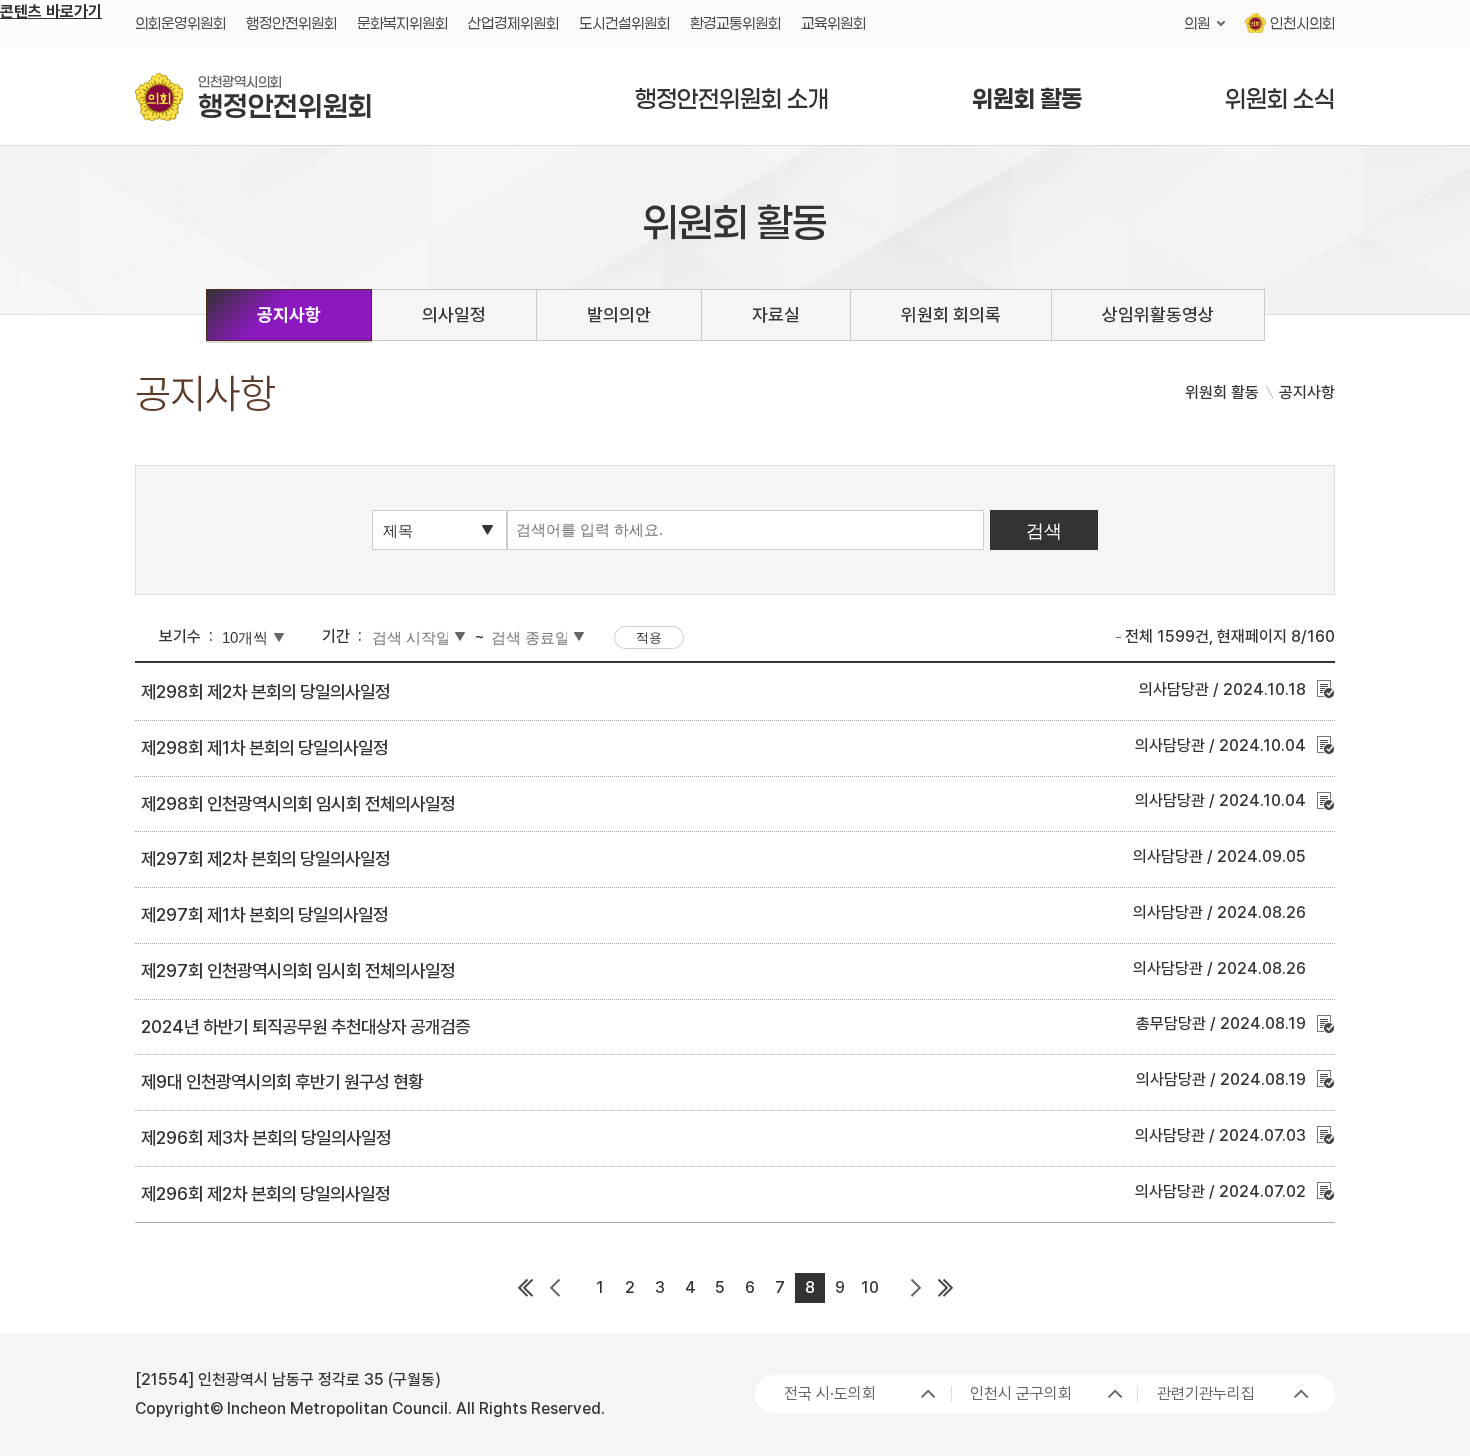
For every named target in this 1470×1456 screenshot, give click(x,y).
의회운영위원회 (180, 23)
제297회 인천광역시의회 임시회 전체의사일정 (298, 970)
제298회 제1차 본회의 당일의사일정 (264, 747)
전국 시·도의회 (830, 1393)
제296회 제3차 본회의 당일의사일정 (266, 1137)
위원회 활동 (1027, 99)
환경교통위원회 (735, 23)
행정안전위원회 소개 (732, 99)
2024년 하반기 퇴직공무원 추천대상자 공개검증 (305, 1026)
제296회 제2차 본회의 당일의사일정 (265, 1193)
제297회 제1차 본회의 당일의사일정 (264, 914)
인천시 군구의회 (1021, 1393)
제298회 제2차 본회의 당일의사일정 (265, 691)
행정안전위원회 (291, 23)
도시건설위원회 (624, 23)
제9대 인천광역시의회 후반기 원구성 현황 (282, 1081)
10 (870, 1287)
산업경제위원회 (513, 23)
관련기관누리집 (1206, 1393)
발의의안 (619, 314)
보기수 (180, 636)
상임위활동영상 (1158, 314)
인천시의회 (1302, 23)
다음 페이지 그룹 (915, 1288)
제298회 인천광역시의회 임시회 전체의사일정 (298, 803)
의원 (1197, 23)
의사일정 (454, 314)
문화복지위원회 (402, 23)
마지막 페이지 (945, 1288)
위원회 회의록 (951, 314)
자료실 (776, 314)
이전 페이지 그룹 (555, 1288)
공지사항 (289, 314)
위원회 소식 (1280, 99)
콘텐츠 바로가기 (51, 11)
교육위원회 (833, 23)
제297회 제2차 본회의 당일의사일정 (265, 858)
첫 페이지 (525, 1288)
